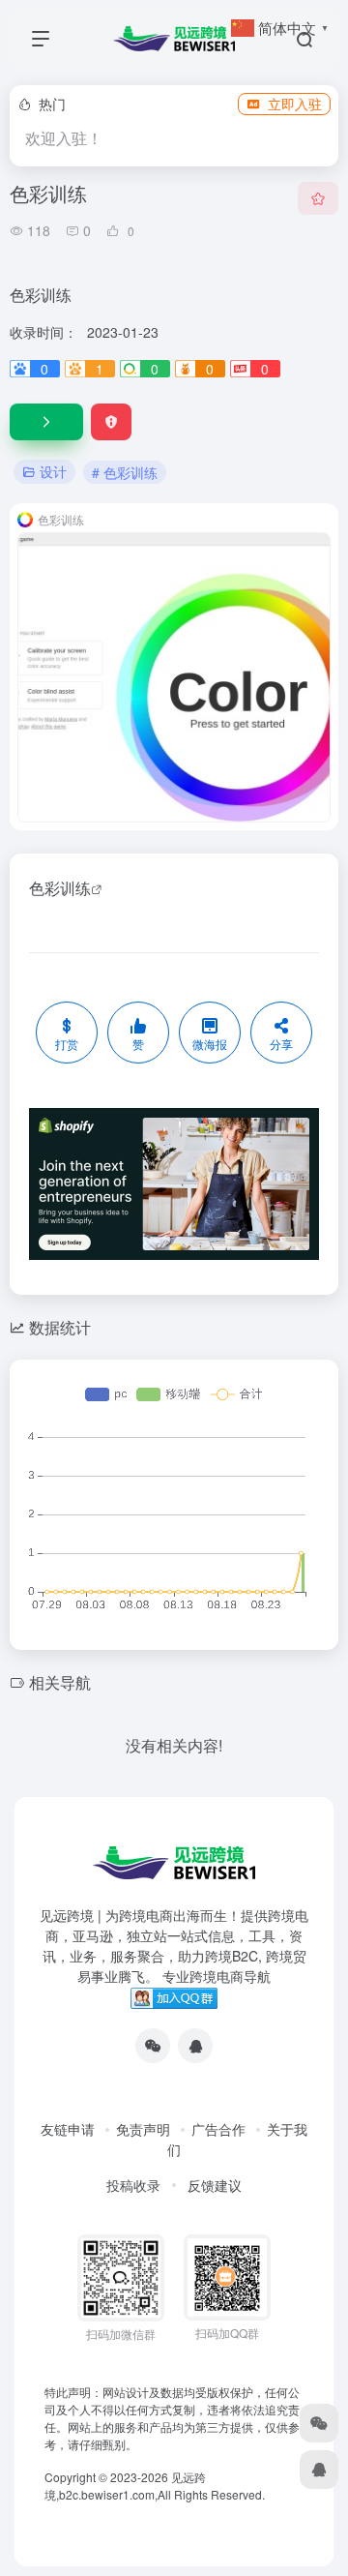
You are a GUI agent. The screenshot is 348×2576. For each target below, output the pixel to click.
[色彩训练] (46, 422)
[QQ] (195, 2046)
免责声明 (143, 2129)
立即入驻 (295, 104)
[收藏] (318, 198)
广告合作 (218, 2129)
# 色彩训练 (125, 472)
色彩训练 (60, 888)
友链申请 (68, 2129)
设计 (53, 471)
